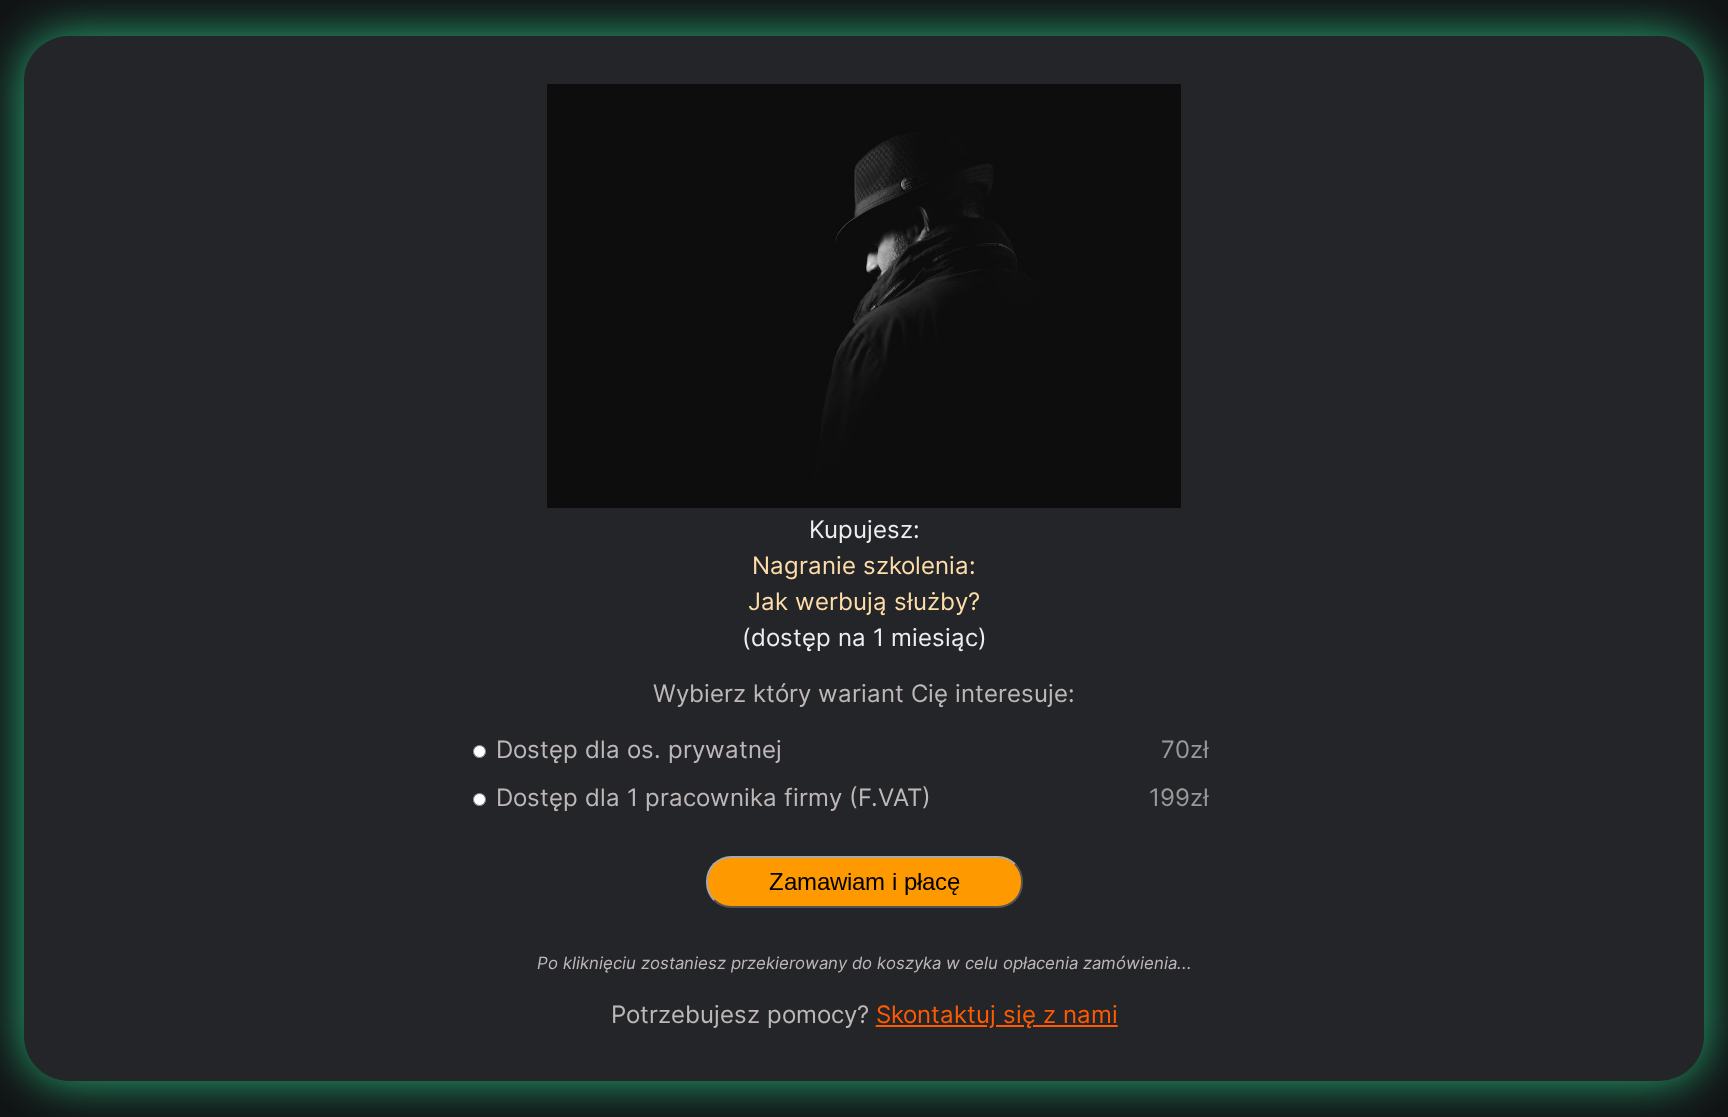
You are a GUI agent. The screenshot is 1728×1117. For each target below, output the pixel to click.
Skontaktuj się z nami (997, 1014)
